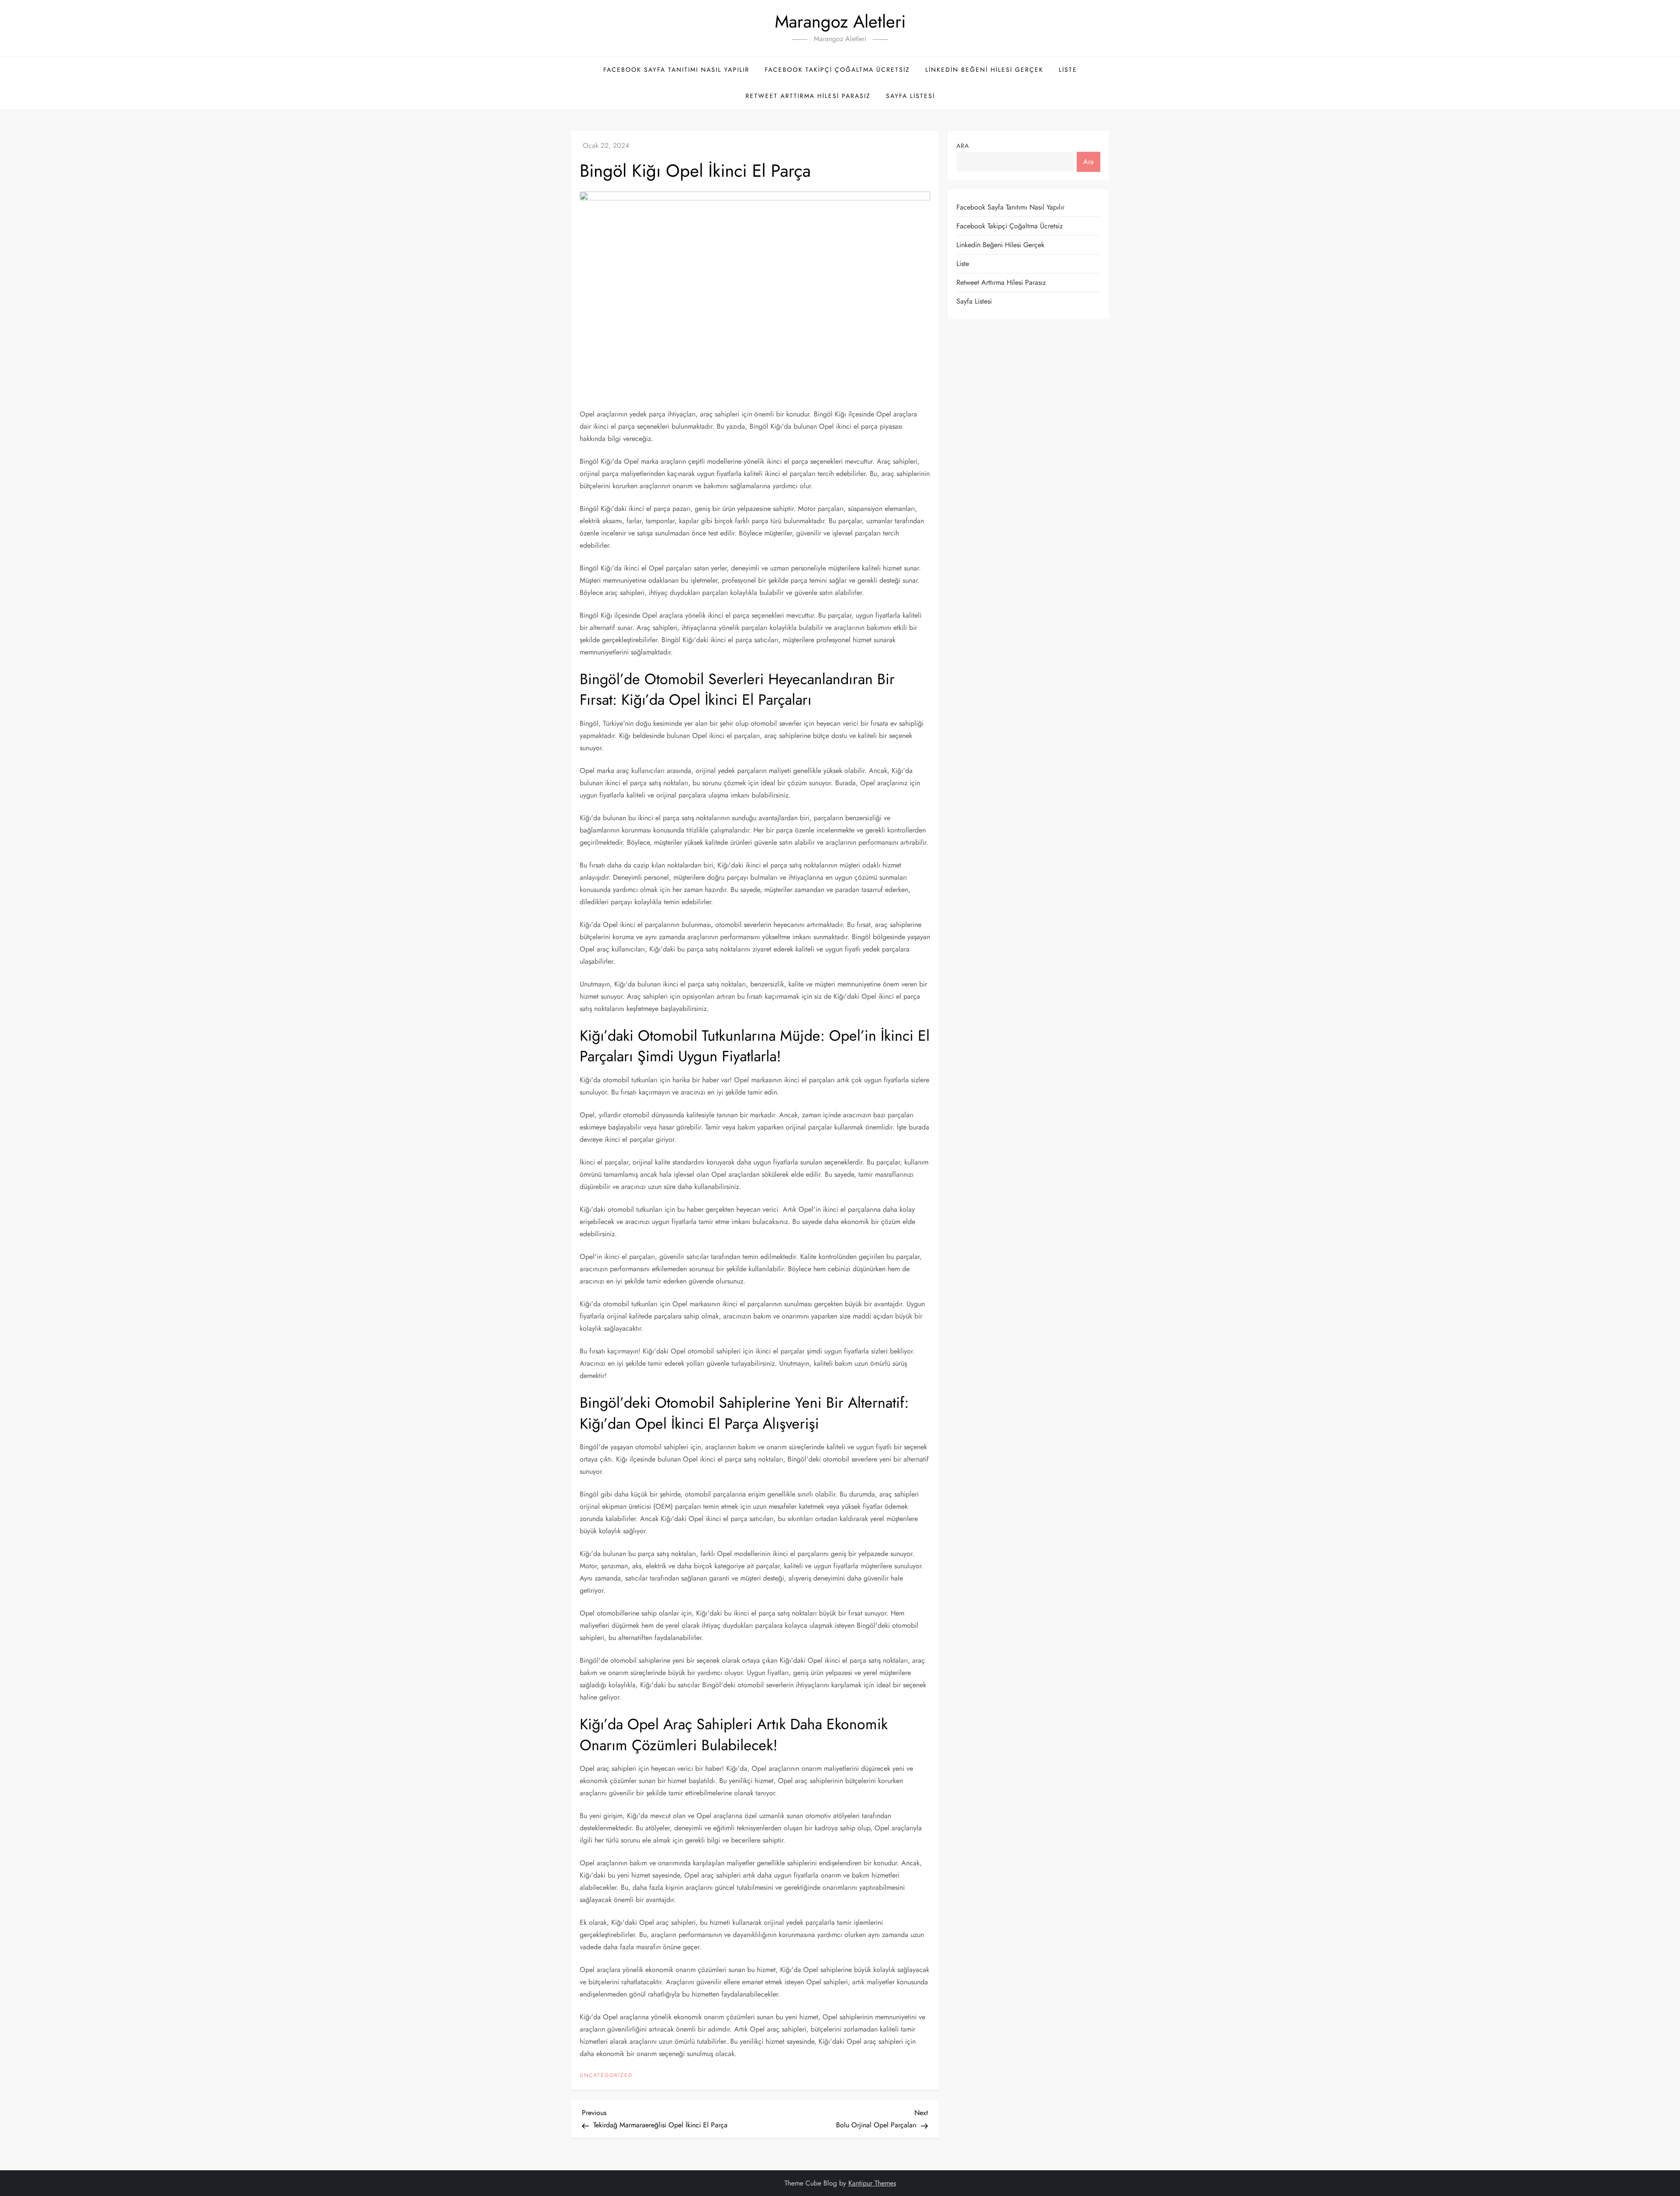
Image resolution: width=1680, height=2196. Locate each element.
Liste (1068, 70)
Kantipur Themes (872, 2183)
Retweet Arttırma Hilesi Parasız (808, 96)
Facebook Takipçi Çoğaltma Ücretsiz (837, 70)
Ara (963, 146)
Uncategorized (606, 2076)
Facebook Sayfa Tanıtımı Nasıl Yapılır (676, 70)
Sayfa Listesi (910, 96)
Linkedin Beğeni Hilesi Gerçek (984, 70)
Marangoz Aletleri (840, 21)
